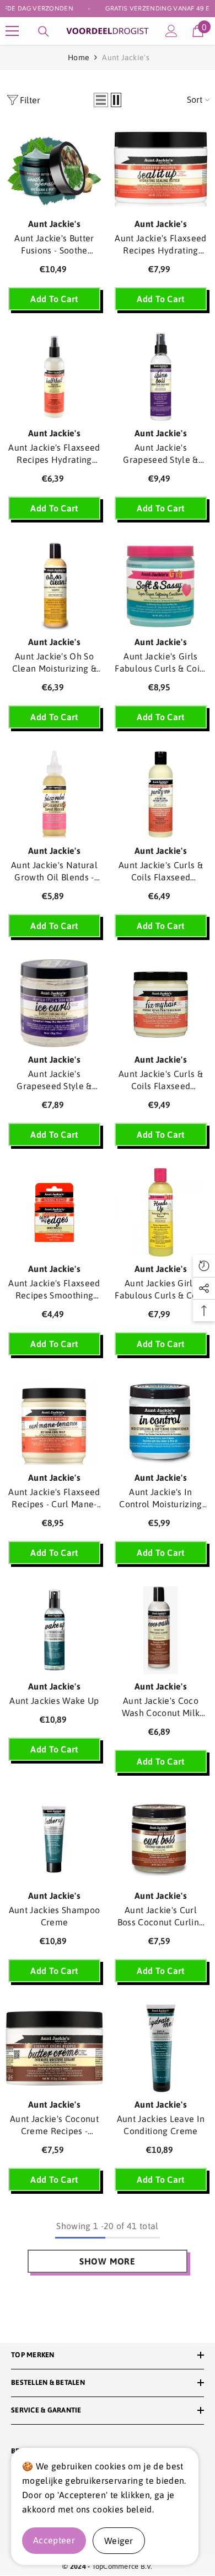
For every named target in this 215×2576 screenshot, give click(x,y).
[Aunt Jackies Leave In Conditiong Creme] (161, 2048)
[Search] (44, 31)
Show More (108, 2261)
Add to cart (54, 299)
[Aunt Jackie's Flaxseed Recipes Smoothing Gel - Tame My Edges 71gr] (54, 1212)
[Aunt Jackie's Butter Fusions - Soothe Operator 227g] (54, 168)
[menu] (12, 31)
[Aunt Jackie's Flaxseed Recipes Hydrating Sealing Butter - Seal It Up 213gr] (161, 168)
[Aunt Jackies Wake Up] (54, 1630)
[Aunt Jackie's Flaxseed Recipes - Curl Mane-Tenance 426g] (54, 1421)
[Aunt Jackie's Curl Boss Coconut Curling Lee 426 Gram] (161, 1839)
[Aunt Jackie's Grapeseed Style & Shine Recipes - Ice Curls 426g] (54, 1003)
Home (79, 57)
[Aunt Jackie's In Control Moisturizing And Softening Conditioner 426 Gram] (161, 1421)
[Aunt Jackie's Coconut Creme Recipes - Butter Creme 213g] (54, 2048)
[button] (101, 100)
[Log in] (171, 31)
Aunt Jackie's (126, 57)
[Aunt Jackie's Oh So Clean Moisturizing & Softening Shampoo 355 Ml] (54, 586)
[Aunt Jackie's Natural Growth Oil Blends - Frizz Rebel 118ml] (54, 795)
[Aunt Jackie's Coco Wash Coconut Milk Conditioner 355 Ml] (161, 1630)
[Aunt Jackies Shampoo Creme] (54, 1839)
